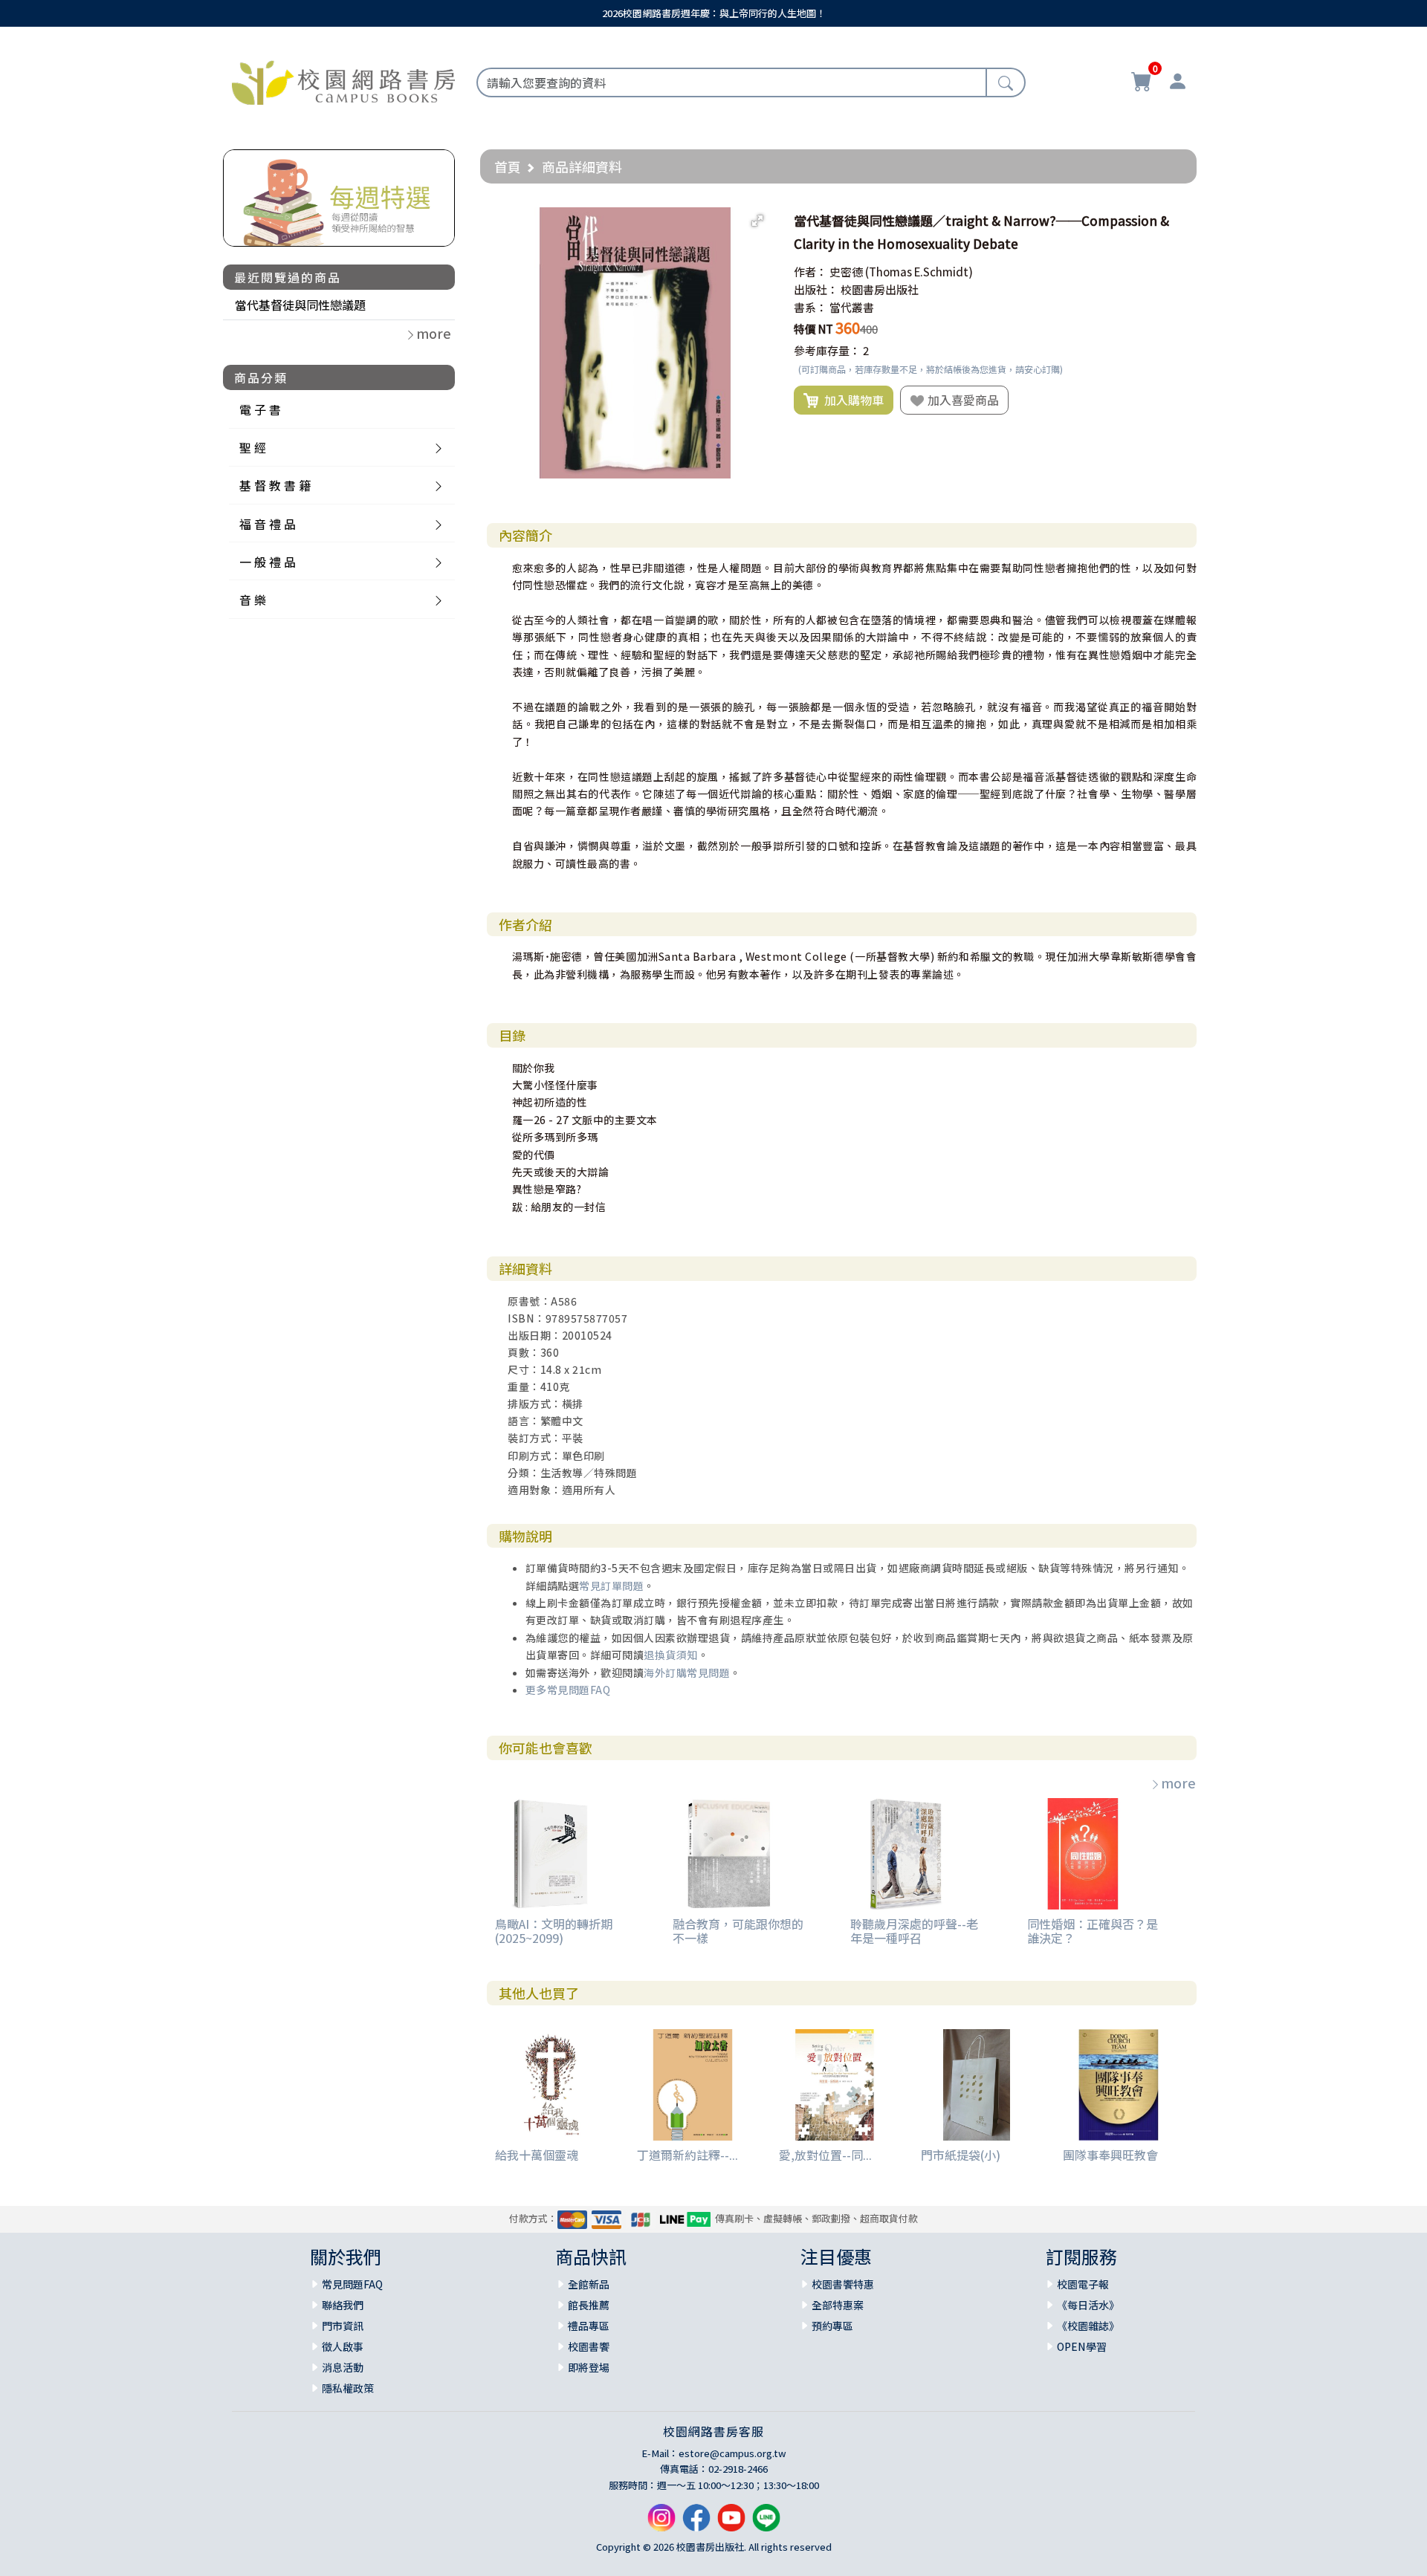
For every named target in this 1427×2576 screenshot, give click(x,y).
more (1178, 1782)
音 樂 (253, 600)
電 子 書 (260, 409)
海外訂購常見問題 (687, 1673)
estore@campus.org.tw (732, 2453)
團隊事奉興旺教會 (1110, 2155)
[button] (757, 221)
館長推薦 (589, 2305)
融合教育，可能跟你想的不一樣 (738, 1931)
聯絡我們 (343, 2305)
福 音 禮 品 (268, 524)
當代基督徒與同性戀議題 (300, 305)
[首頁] (343, 80)
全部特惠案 (838, 2305)
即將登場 (589, 2367)
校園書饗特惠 (843, 2284)
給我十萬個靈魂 (537, 2155)
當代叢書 (852, 307)
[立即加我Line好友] (766, 2524)
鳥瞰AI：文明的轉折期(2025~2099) (554, 1931)
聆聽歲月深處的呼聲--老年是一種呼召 (914, 1931)
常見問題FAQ (352, 2284)
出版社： (816, 289)
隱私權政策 (348, 2388)
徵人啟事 (343, 2346)
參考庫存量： (827, 350)
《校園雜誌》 (1088, 2326)
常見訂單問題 (611, 1586)
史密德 (846, 272)
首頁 (508, 166)
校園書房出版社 (880, 289)
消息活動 (343, 2367)
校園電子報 (1083, 2284)
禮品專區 (589, 2326)
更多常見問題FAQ (568, 1690)
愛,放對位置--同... (825, 2155)
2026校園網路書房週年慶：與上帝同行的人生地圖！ (714, 13)
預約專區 (832, 2326)
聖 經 (253, 447)
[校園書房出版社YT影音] (731, 2524)
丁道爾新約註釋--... (687, 2155)
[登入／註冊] (1177, 83)
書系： (810, 307)
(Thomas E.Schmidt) (919, 272)
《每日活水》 (1088, 2305)
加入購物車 (851, 400)
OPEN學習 (1082, 2346)
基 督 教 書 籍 (275, 485)
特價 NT (813, 329)
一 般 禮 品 (268, 562)
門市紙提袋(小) (961, 2155)
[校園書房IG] (661, 2524)
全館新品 (589, 2284)
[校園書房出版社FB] (696, 2524)
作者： (810, 272)
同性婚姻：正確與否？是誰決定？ (1093, 1931)
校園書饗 (589, 2346)
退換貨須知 (671, 1655)
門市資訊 (343, 2326)
